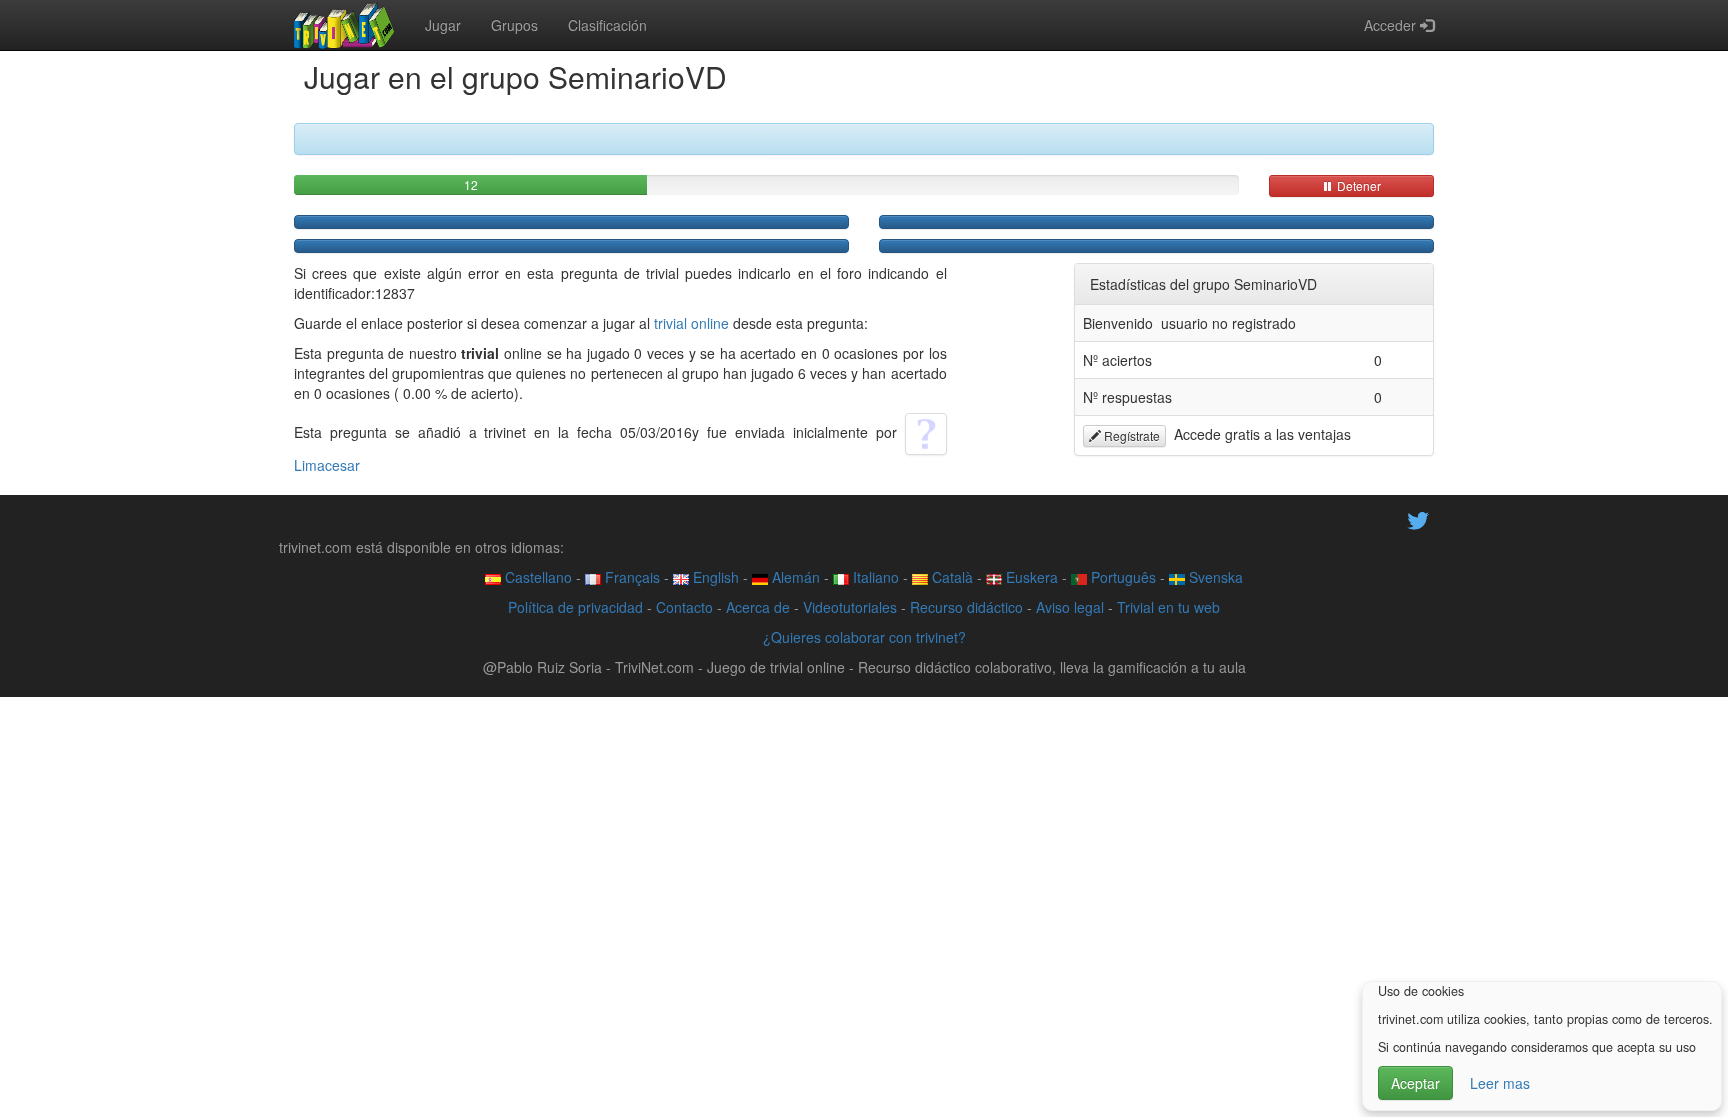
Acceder (1392, 25)
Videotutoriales (850, 607)
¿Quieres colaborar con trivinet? (864, 637)
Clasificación (607, 25)
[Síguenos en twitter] (1418, 519)
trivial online (691, 323)
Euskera (1030, 577)
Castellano (536, 577)
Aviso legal (1070, 607)
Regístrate (1130, 435)
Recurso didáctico (966, 607)
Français (630, 577)
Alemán (794, 577)
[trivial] (344, 25)
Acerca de (758, 607)
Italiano (874, 577)
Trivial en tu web (1168, 607)
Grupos (514, 25)
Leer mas (1500, 1083)
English (714, 577)
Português (1121, 577)
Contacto (684, 607)
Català (950, 577)
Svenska (1214, 577)
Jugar (443, 25)
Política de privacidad (575, 607)
